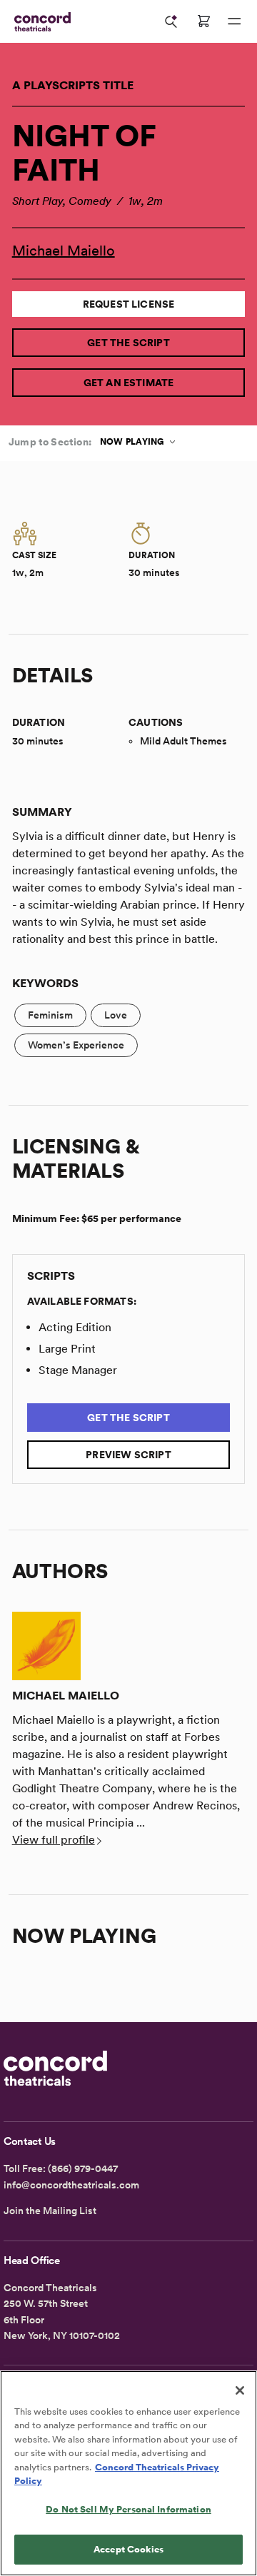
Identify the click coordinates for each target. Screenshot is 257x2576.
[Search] (171, 21)
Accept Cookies (128, 2549)
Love (116, 1015)
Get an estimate (129, 383)
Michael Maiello (64, 251)
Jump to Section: (50, 442)
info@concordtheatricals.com (71, 2185)
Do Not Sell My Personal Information (128, 2509)
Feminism (50, 1015)
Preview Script (128, 1455)
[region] (128, 2473)
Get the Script (128, 343)
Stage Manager (78, 1370)
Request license (129, 304)
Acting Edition (75, 1327)
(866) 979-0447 (83, 2168)
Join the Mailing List (50, 2211)
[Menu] (234, 21)
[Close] (240, 2390)
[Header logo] (40, 22)
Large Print (67, 1349)
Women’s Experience (76, 1045)
